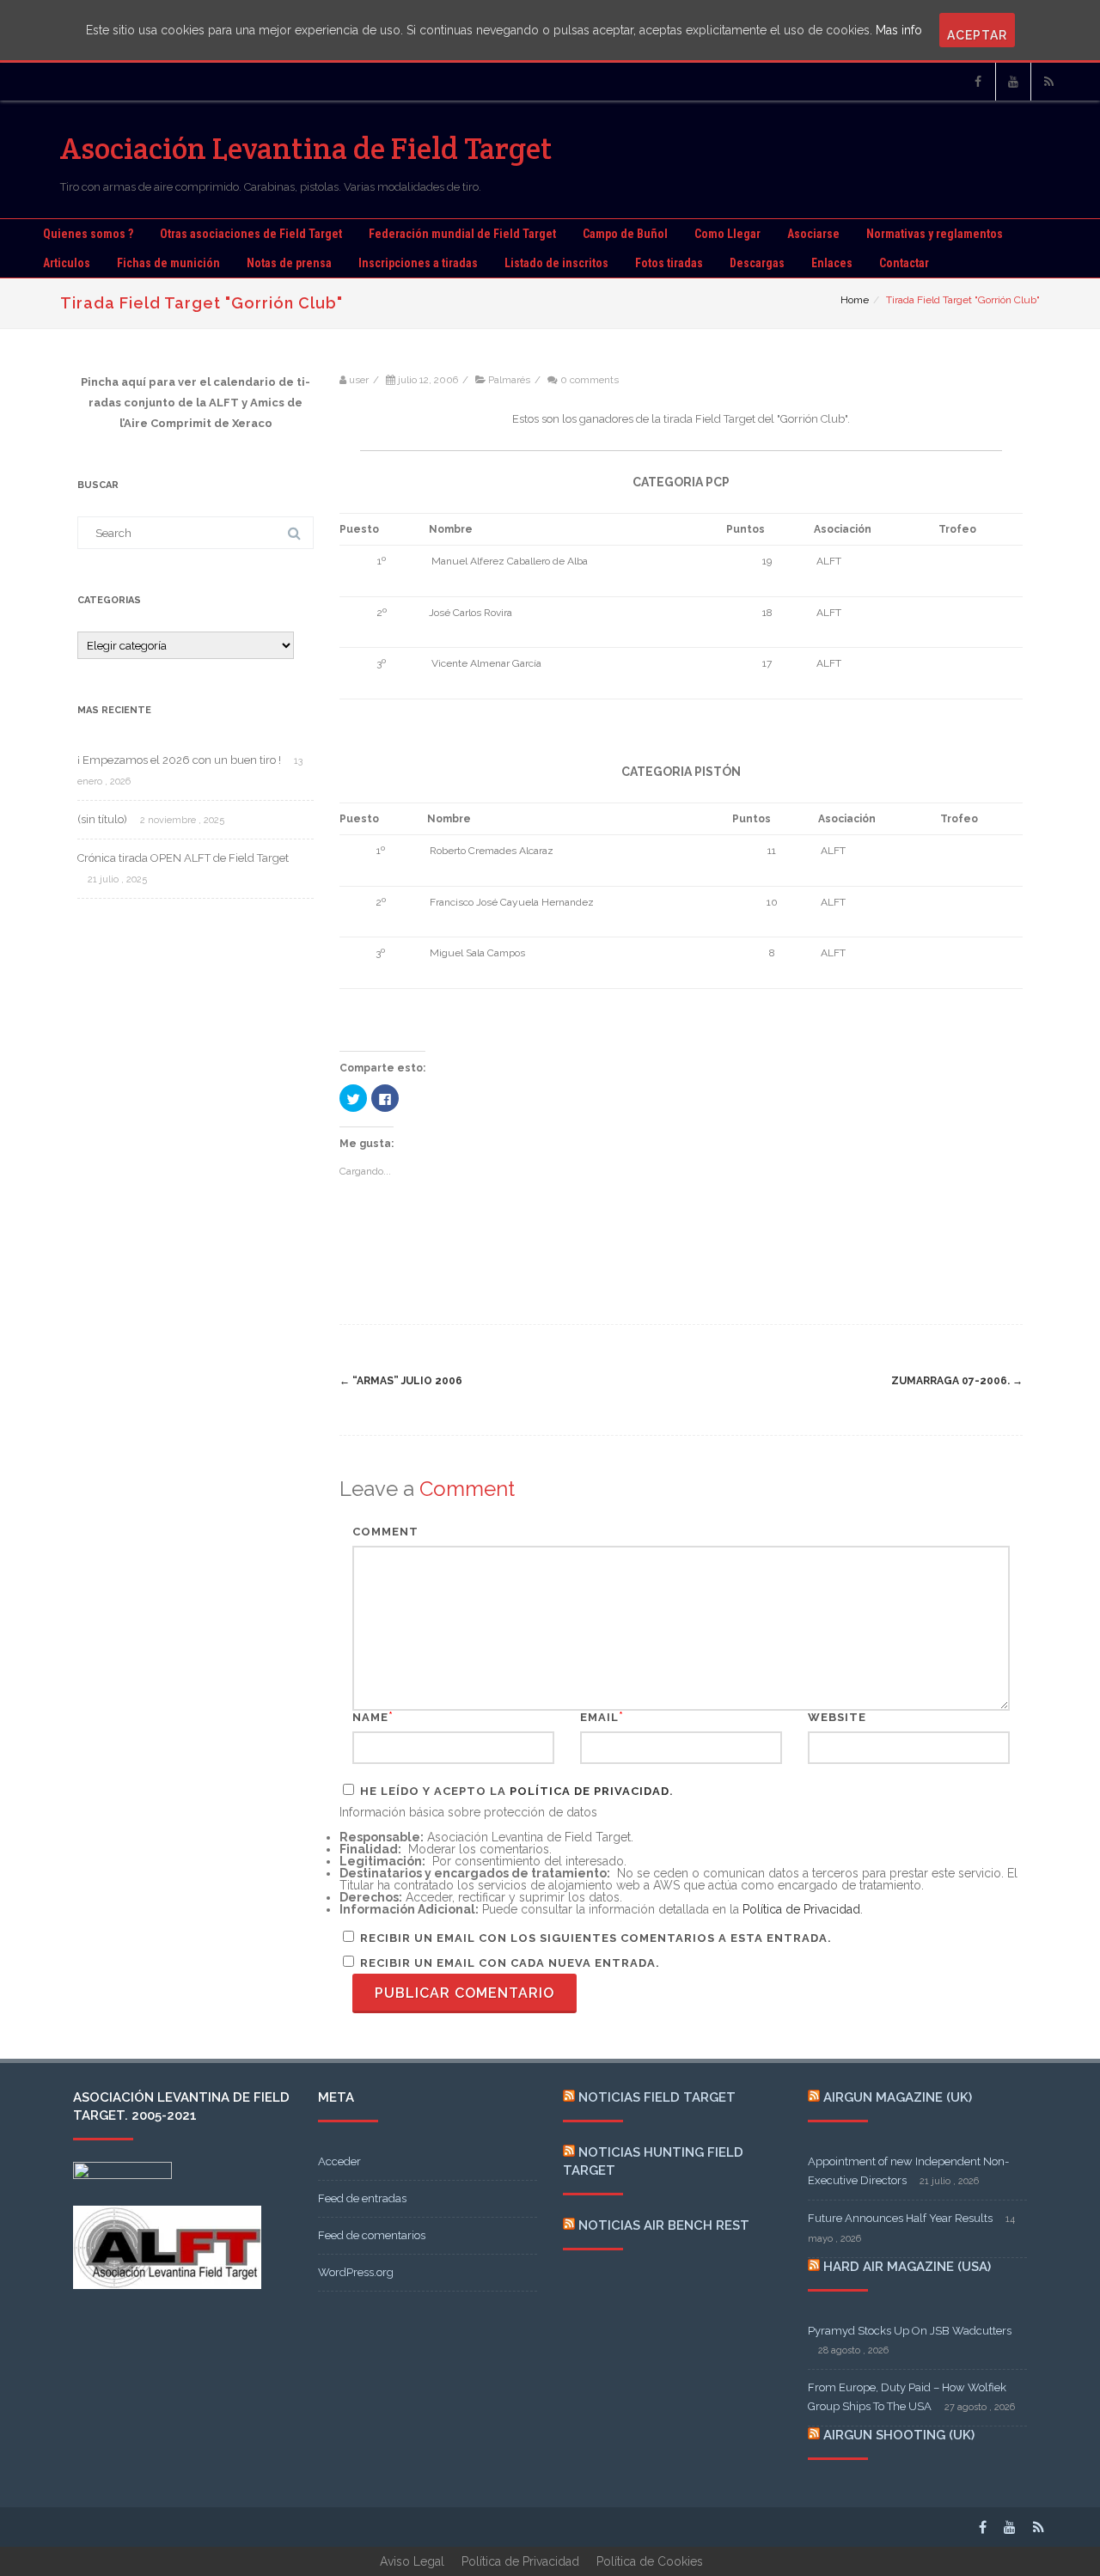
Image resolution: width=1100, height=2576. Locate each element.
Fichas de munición (168, 263)
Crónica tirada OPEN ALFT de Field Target (183, 858)
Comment (385, 1532)
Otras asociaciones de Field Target (251, 234)
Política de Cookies (650, 2561)
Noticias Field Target (657, 2097)
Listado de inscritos (556, 263)
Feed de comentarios (372, 2235)
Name (370, 1717)
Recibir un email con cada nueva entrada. (510, 1963)
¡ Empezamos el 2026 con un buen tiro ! (179, 760)
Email (599, 1717)
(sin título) (102, 819)
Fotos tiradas (669, 263)
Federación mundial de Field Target (462, 234)
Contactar (904, 263)
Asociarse (813, 234)
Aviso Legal (412, 2561)
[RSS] (1048, 82)
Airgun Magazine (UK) (898, 2097)
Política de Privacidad (590, 1791)
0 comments (590, 380)
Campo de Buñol (625, 234)
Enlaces (832, 263)
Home (855, 300)
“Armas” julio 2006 (401, 1381)
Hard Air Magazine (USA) (907, 2267)
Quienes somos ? (88, 234)
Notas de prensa (289, 263)
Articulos (67, 263)
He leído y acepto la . (515, 1791)
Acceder (339, 2161)
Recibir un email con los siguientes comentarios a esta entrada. (596, 1938)
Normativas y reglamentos (935, 234)
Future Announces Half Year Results (900, 2218)
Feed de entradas (362, 2198)
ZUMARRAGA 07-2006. (957, 1381)
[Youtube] (1013, 82)
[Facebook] (978, 82)
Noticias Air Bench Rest (664, 2225)
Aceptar (977, 35)
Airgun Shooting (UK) (899, 2435)
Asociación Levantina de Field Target (306, 148)
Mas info (899, 30)
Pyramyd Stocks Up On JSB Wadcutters (910, 2331)
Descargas (757, 263)
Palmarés (509, 380)
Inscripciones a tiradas (418, 263)
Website (837, 1717)
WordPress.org (356, 2272)
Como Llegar (727, 234)
